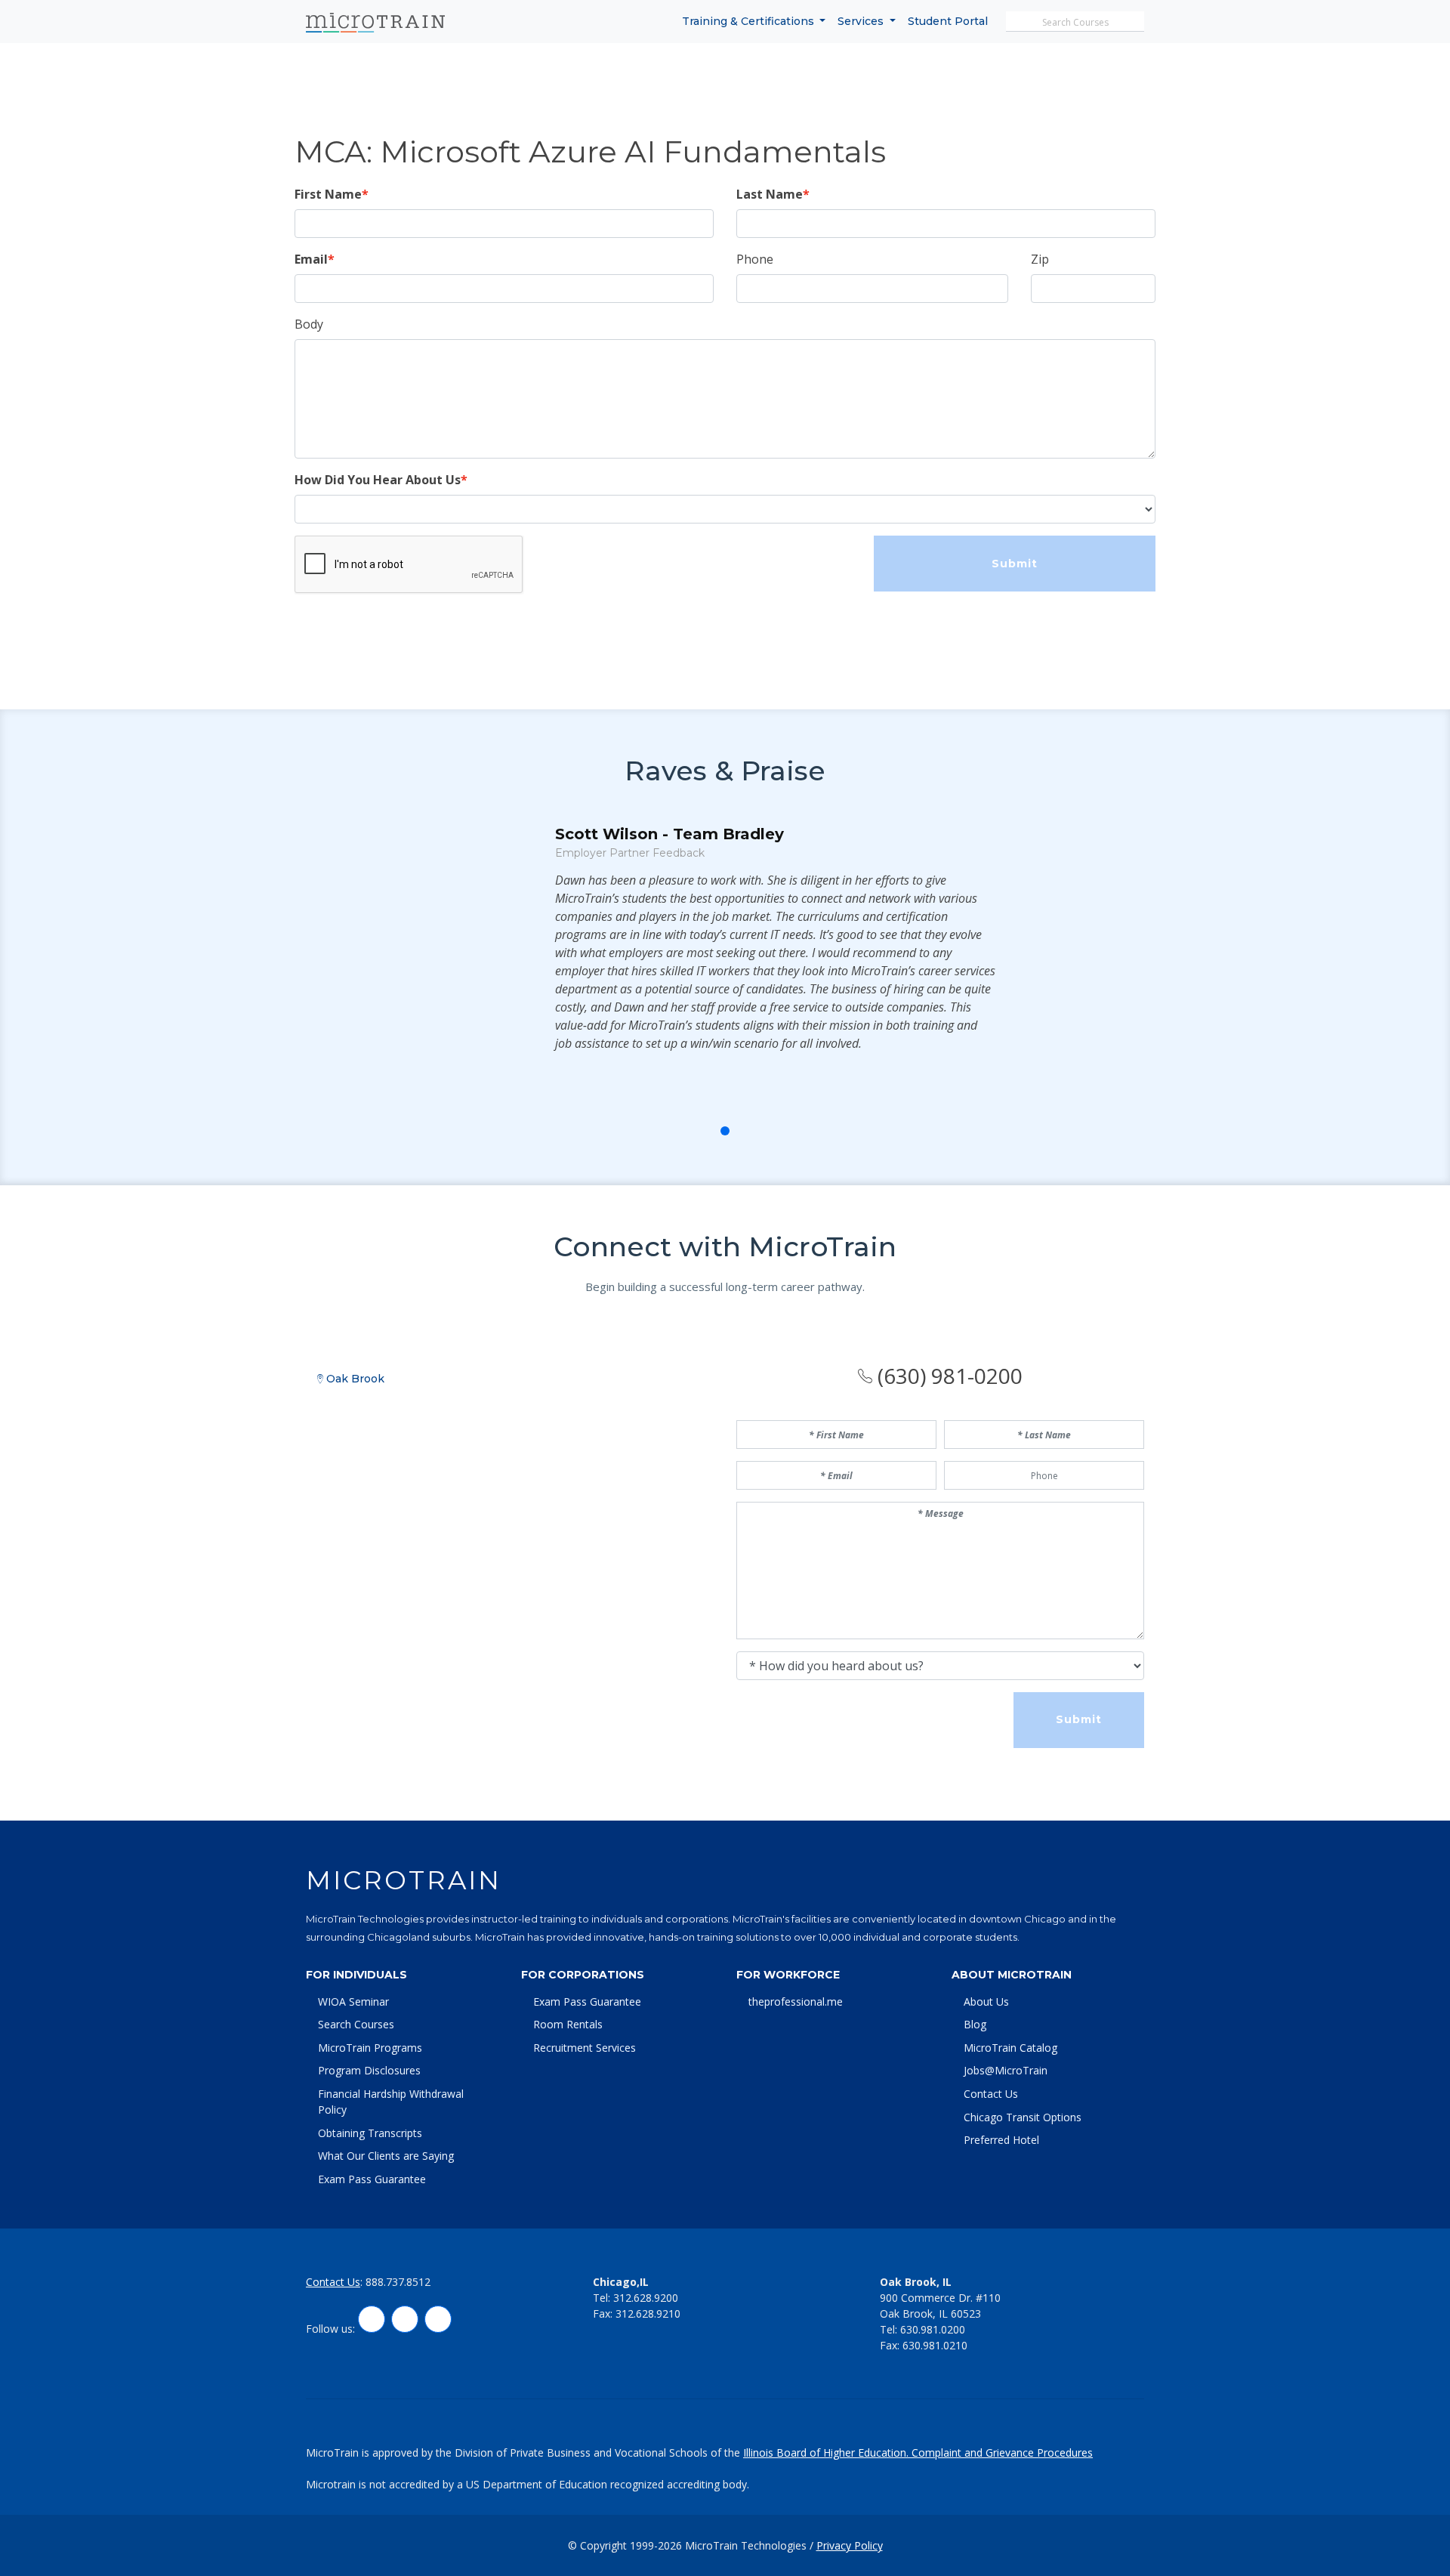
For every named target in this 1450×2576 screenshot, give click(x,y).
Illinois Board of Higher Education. (827, 2452)
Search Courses (356, 2024)
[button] (692, 1131)
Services (862, 21)
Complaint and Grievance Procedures (1002, 2452)
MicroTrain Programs (370, 2048)
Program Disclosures (369, 2070)
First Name (328, 194)
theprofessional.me (796, 2001)
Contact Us (991, 2094)
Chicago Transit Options (1023, 2117)
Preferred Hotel (1001, 2140)
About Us (986, 2001)
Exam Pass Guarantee (372, 2179)
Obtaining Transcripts (370, 2133)
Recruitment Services (585, 2048)
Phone (755, 259)
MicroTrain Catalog (1010, 2048)
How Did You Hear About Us (378, 480)
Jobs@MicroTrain (1006, 2070)
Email (311, 259)
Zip (1040, 259)
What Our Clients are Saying (386, 2156)
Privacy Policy (850, 2545)
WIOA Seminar (353, 2001)
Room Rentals (568, 2024)
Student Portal (948, 21)
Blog (975, 2024)
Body (309, 324)
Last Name (770, 194)
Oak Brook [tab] (354, 1379)
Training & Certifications (750, 21)
